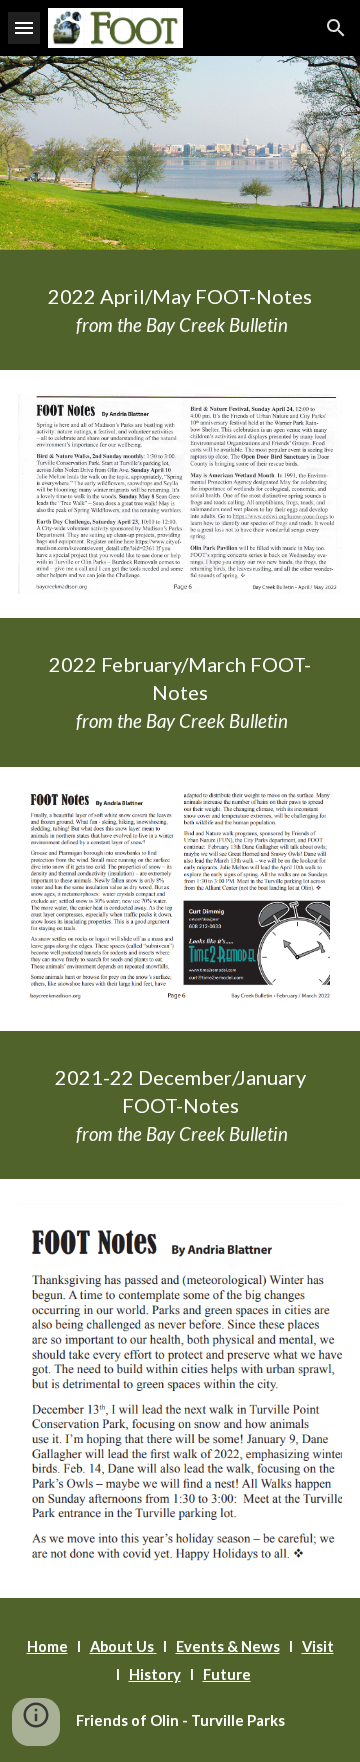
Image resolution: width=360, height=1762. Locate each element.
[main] (180, 310)
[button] (24, 27)
